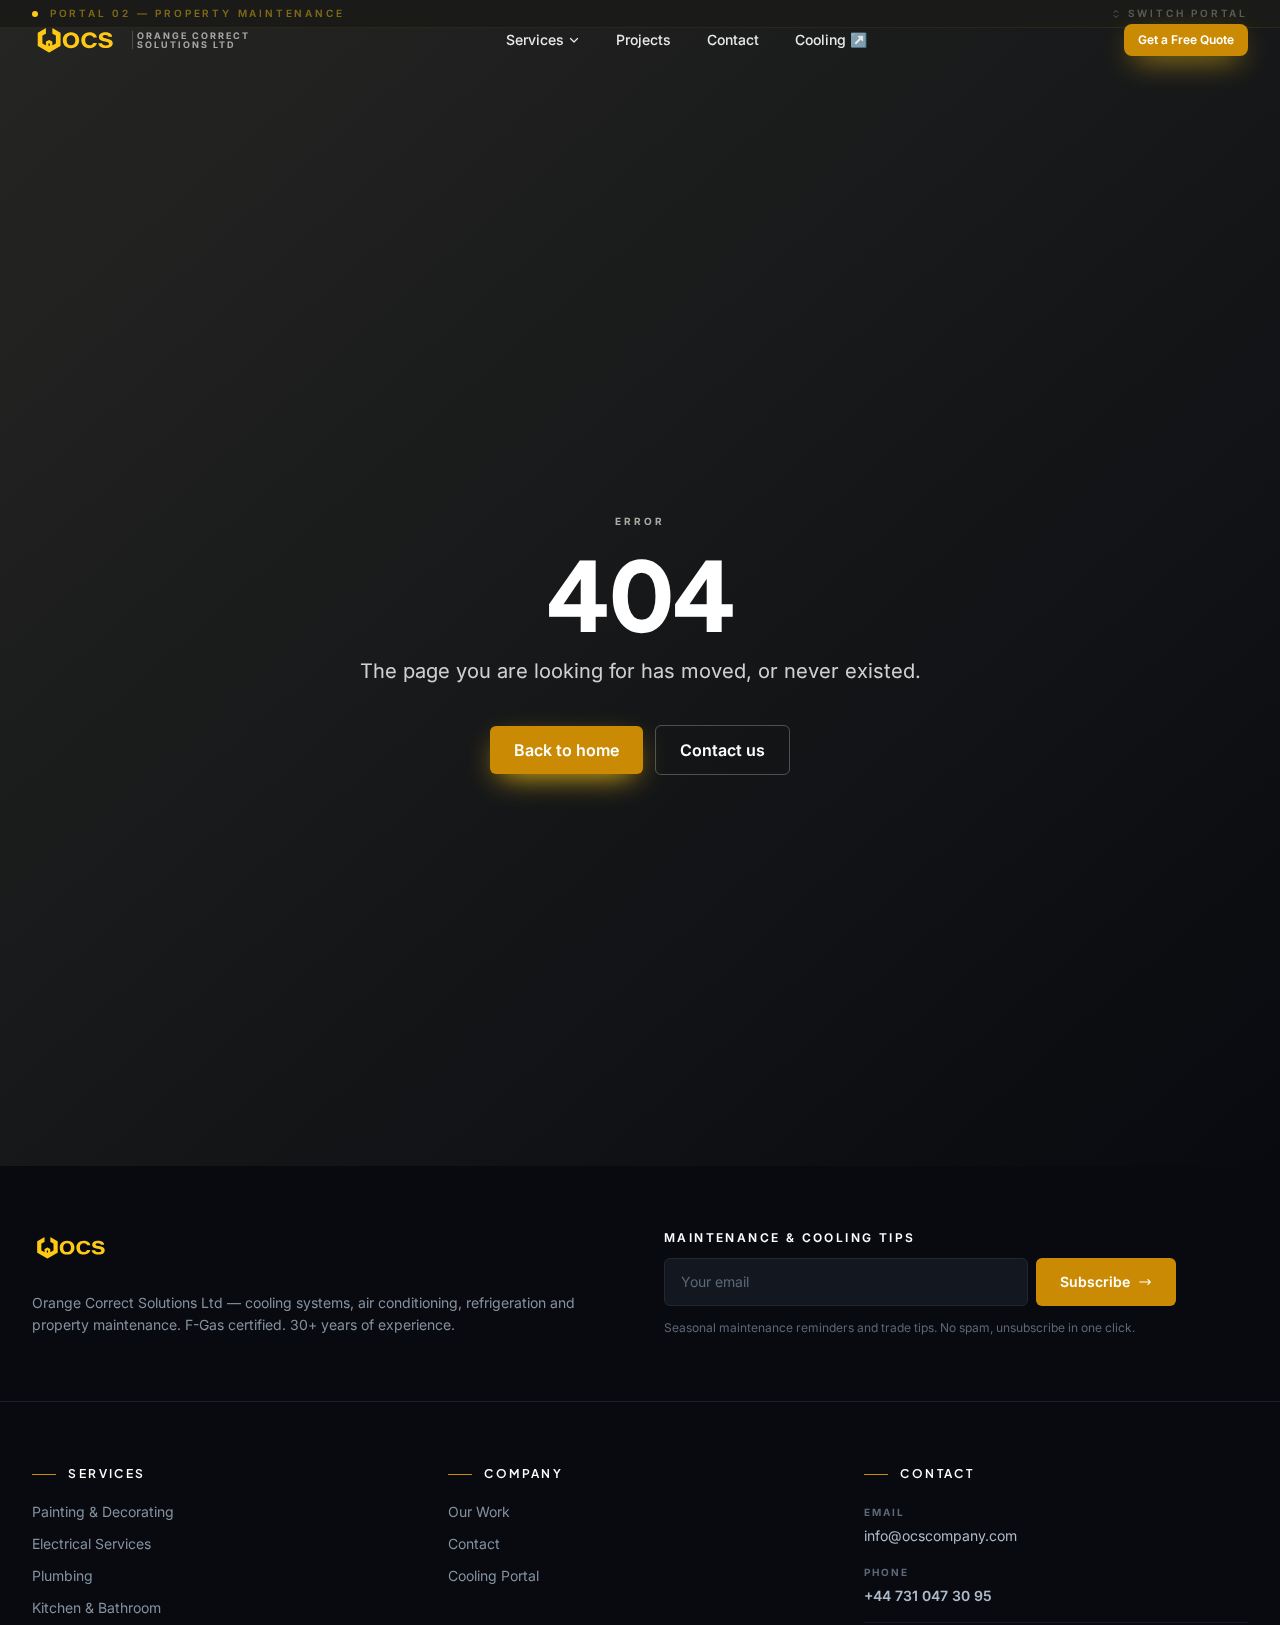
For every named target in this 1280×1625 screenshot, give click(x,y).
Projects (643, 39)
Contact (733, 39)
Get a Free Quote (1186, 39)
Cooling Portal (493, 1575)
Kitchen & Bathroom (96, 1607)
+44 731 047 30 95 (928, 1595)
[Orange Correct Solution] (72, 1248)
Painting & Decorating (103, 1511)
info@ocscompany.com (940, 1535)
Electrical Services (91, 1543)
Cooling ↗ (831, 39)
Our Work (479, 1511)
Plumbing (62, 1575)
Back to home (566, 750)
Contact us (722, 750)
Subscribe (1095, 1281)
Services (535, 39)
